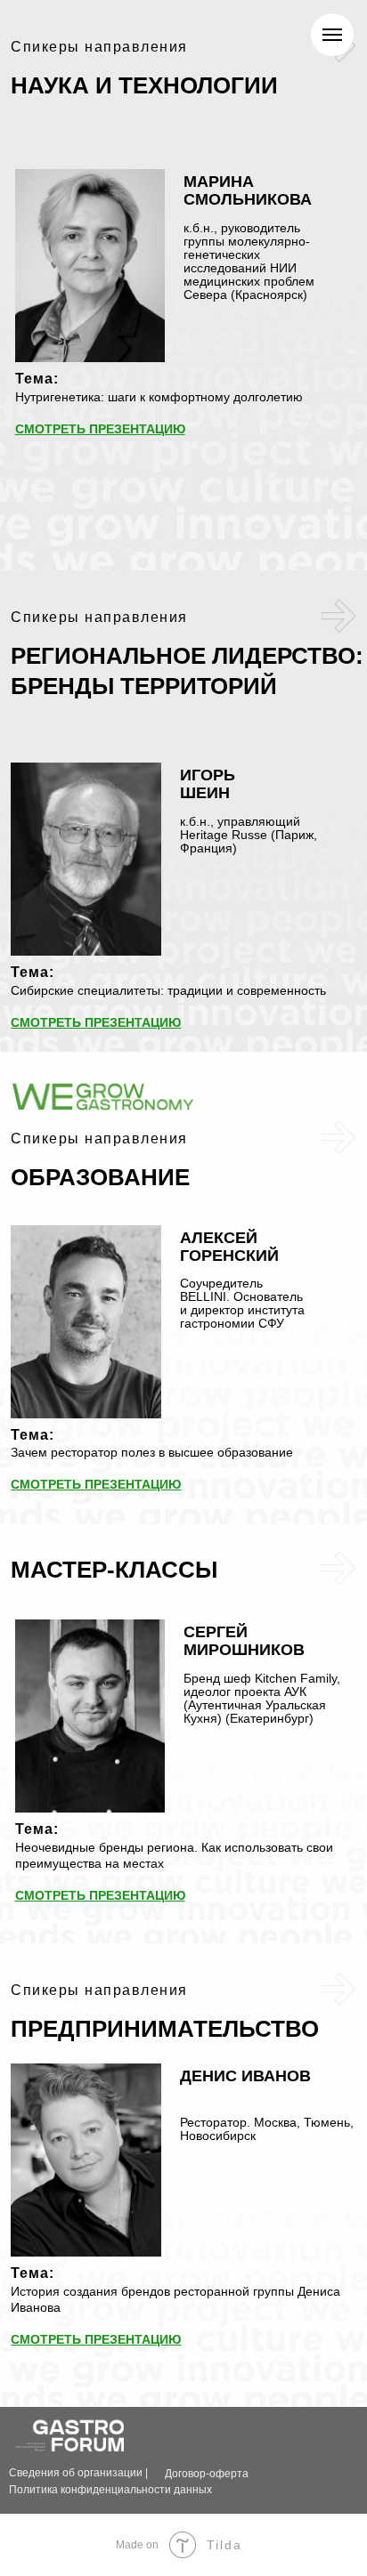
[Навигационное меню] (332, 35)
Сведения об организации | (78, 2473)
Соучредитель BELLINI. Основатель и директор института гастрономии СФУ (242, 1303)
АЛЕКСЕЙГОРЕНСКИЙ (229, 1247)
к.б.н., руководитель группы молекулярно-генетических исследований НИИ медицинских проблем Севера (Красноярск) (249, 261)
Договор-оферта (207, 2474)
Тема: (37, 379)
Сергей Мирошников (244, 1641)
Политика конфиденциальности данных (110, 2490)
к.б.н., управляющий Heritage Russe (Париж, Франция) (249, 835)
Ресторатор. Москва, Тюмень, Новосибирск (267, 2129)
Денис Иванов (245, 2076)
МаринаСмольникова (248, 190)
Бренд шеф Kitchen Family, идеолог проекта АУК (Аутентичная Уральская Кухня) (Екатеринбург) (262, 1698)
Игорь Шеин (208, 784)
